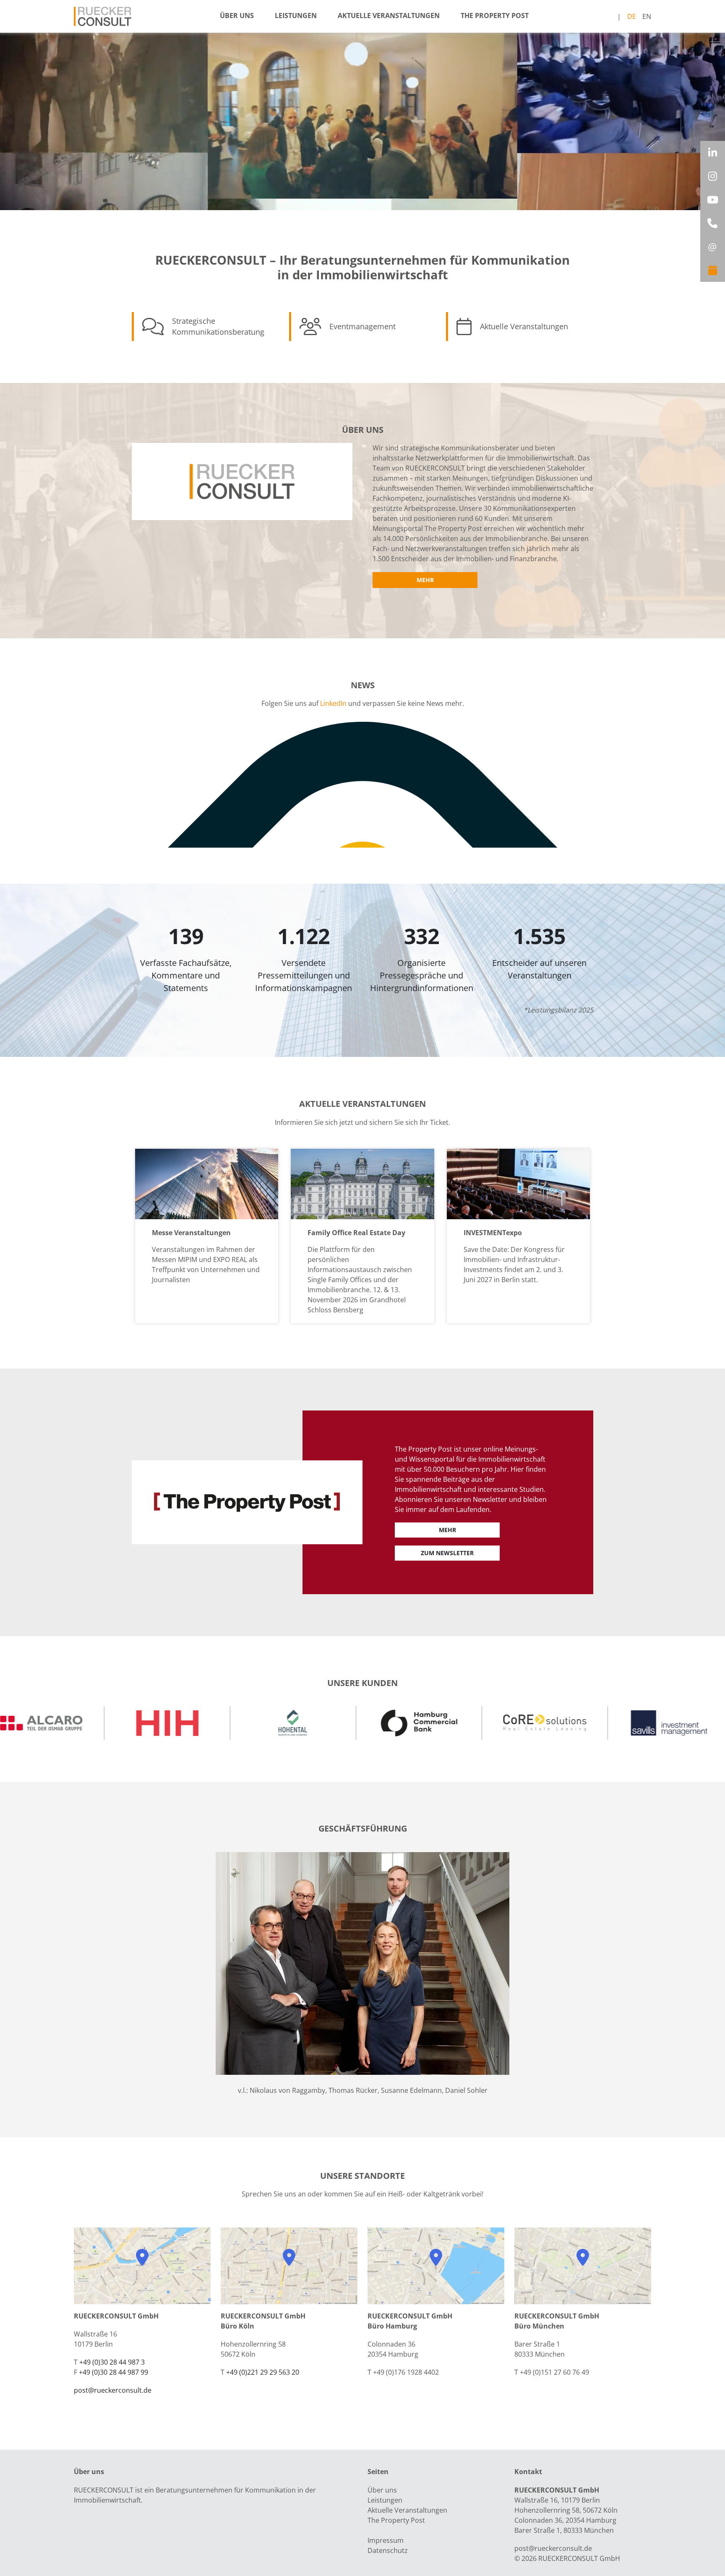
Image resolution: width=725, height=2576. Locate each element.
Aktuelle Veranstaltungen (389, 16)
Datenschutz (388, 2550)
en (647, 16)
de (632, 16)
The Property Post (495, 16)
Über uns (237, 16)
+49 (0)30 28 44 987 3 (112, 2362)
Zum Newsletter (447, 1553)
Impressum (386, 2540)
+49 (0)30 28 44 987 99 (113, 2372)
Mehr (425, 580)
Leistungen (296, 16)
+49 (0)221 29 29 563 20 (263, 2372)
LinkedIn (333, 703)
